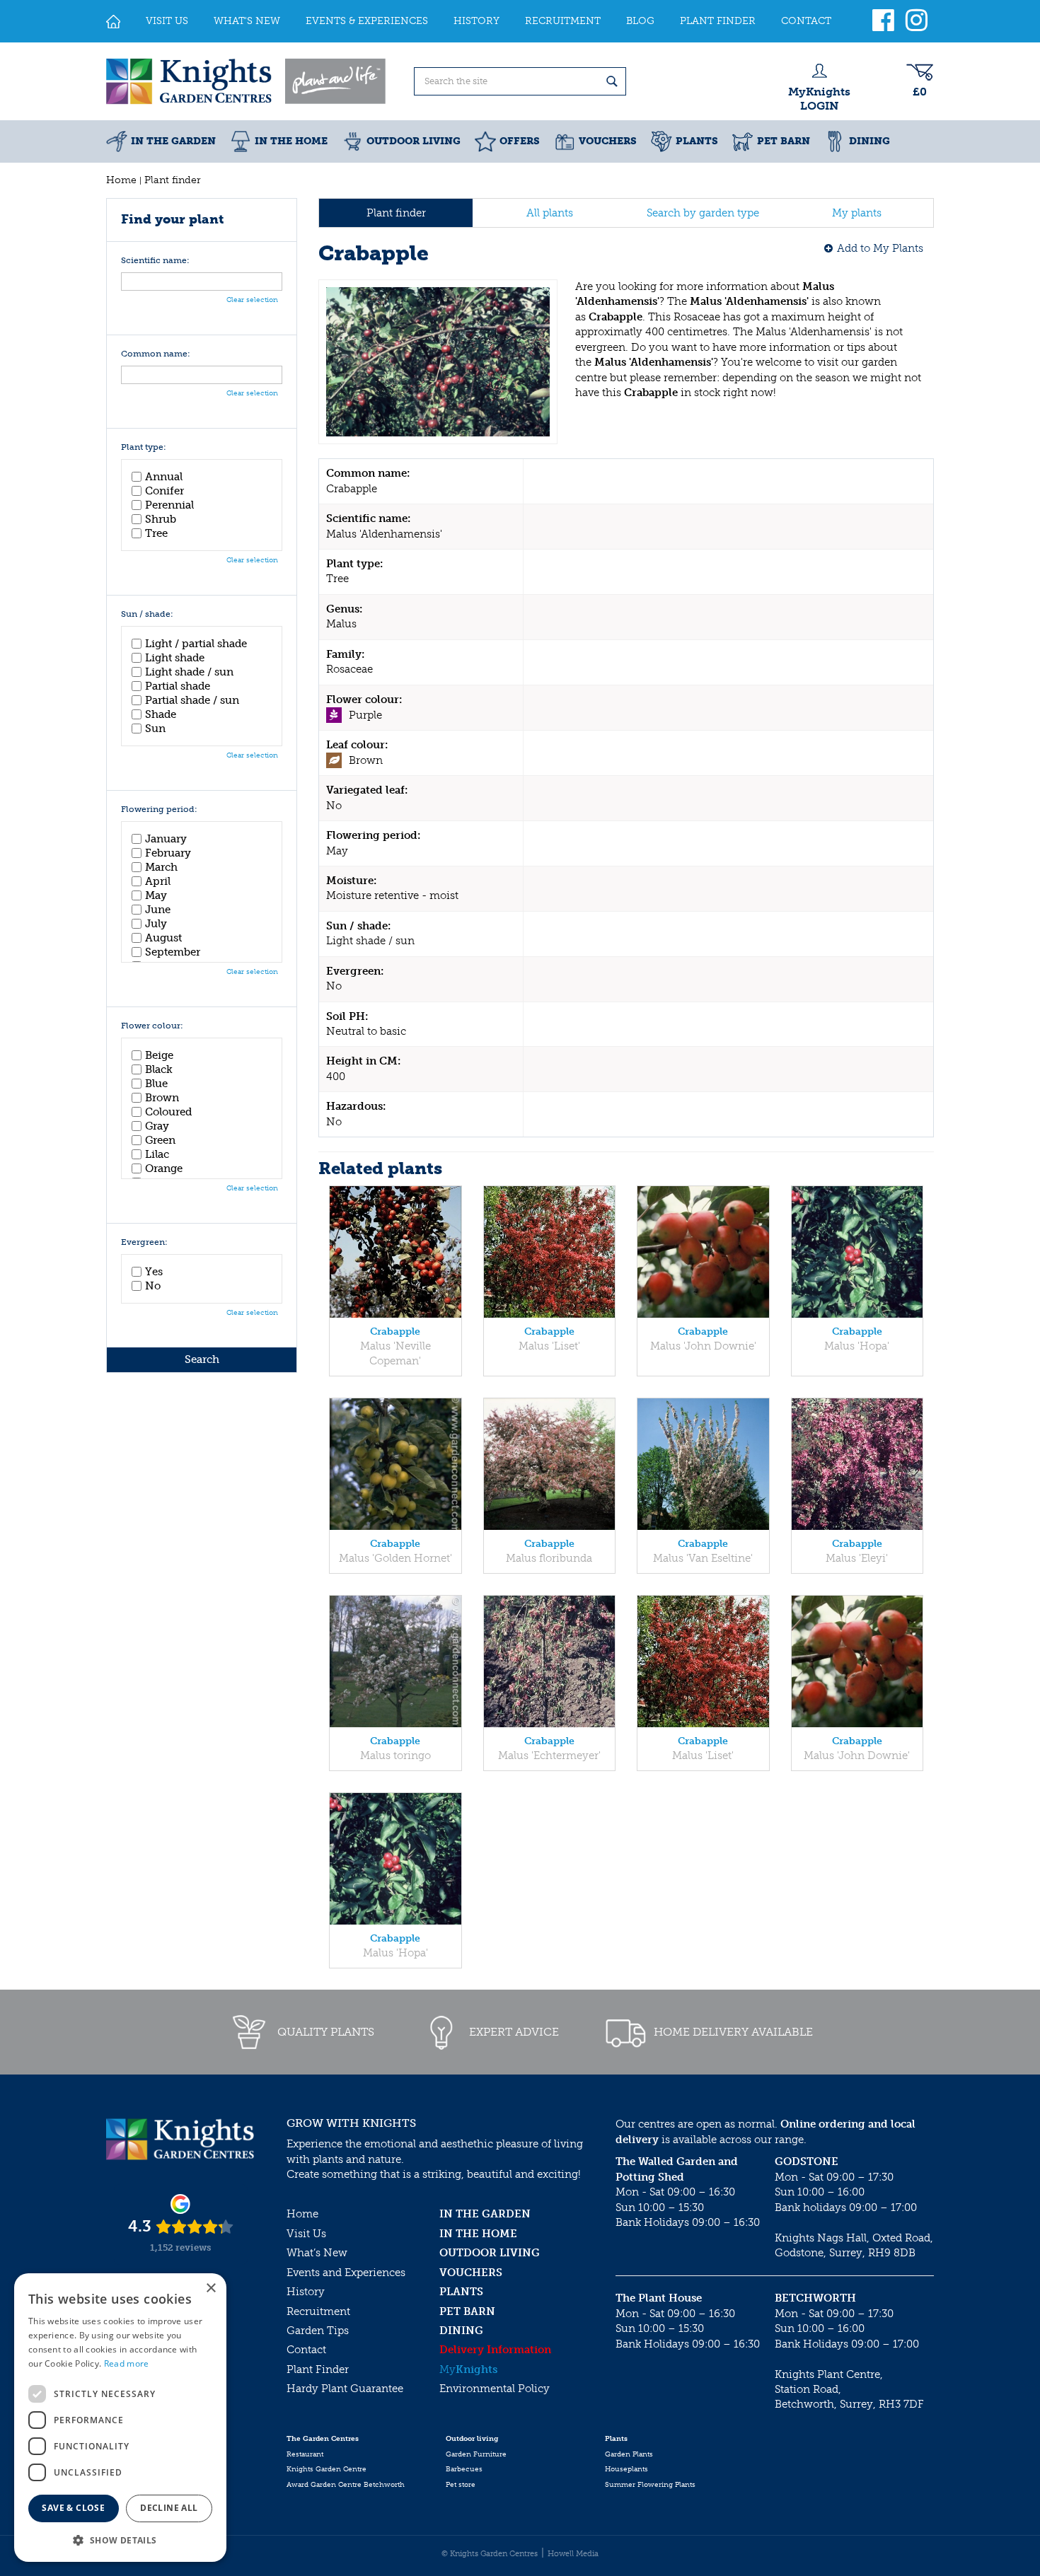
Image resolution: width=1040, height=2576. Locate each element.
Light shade (175, 658)
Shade (161, 714)
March (161, 867)
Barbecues (464, 2469)
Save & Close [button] (73, 2508)
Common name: (156, 354)
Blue (156, 1084)
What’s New (317, 2253)
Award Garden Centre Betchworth (346, 2485)
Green (160, 1140)
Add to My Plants (880, 248)
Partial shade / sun (192, 700)
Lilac (157, 1154)
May (156, 895)
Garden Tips (318, 2331)
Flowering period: (159, 810)
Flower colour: (152, 1026)
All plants (550, 213)
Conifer (164, 491)
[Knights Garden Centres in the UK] (247, 81)
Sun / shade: (147, 614)
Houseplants (626, 2469)
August (163, 938)
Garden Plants (629, 2454)
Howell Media (573, 2554)
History (306, 2292)
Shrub (161, 519)
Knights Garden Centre (327, 2469)
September (173, 952)
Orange (164, 1168)
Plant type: (144, 447)
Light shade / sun (189, 672)
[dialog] (120, 2418)
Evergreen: (144, 1242)
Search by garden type (703, 213)
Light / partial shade (196, 644)
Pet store (461, 2485)
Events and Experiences (346, 2273)
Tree (156, 533)
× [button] (210, 2288)
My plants (857, 213)
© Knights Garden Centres (490, 2554)
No (153, 1286)
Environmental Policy (495, 2389)
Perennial (169, 505)
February (168, 853)
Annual (164, 477)
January (166, 839)
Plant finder (396, 213)
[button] (120, 2540)
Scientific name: (155, 261)
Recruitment (318, 2311)
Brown (162, 1098)
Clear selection (252, 300)
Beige (159, 1055)
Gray (157, 1126)
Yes (154, 1272)
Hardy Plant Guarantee (345, 2389)
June (158, 910)
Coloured (168, 1112)
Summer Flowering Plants (650, 2485)
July (156, 924)
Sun (155, 729)
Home (302, 2214)
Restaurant (305, 2454)
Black (159, 1069)
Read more (127, 2363)
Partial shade (178, 686)
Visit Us (306, 2234)
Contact (306, 2350)
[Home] (113, 21)
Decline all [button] (169, 2508)
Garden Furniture (476, 2454)
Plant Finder (318, 2369)
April (158, 881)
